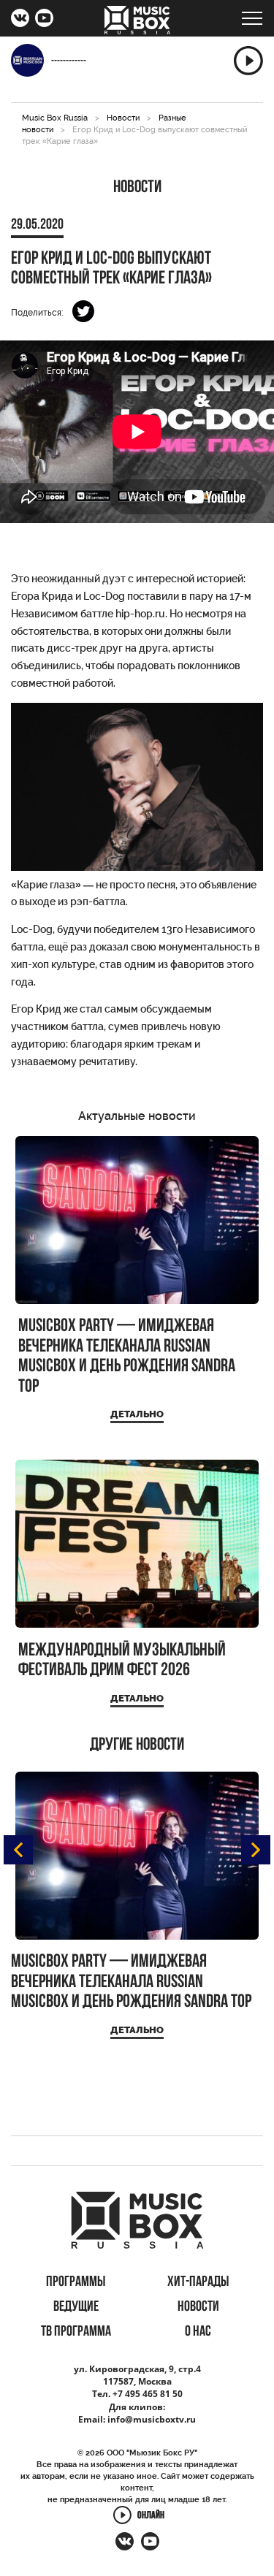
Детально (137, 1414)
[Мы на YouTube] (44, 20)
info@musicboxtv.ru (152, 2419)
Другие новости (137, 1745)
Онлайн (151, 2516)
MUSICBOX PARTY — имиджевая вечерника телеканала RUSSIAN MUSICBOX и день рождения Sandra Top (127, 1357)
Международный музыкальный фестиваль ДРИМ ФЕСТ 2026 (122, 1661)
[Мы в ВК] (20, 20)
